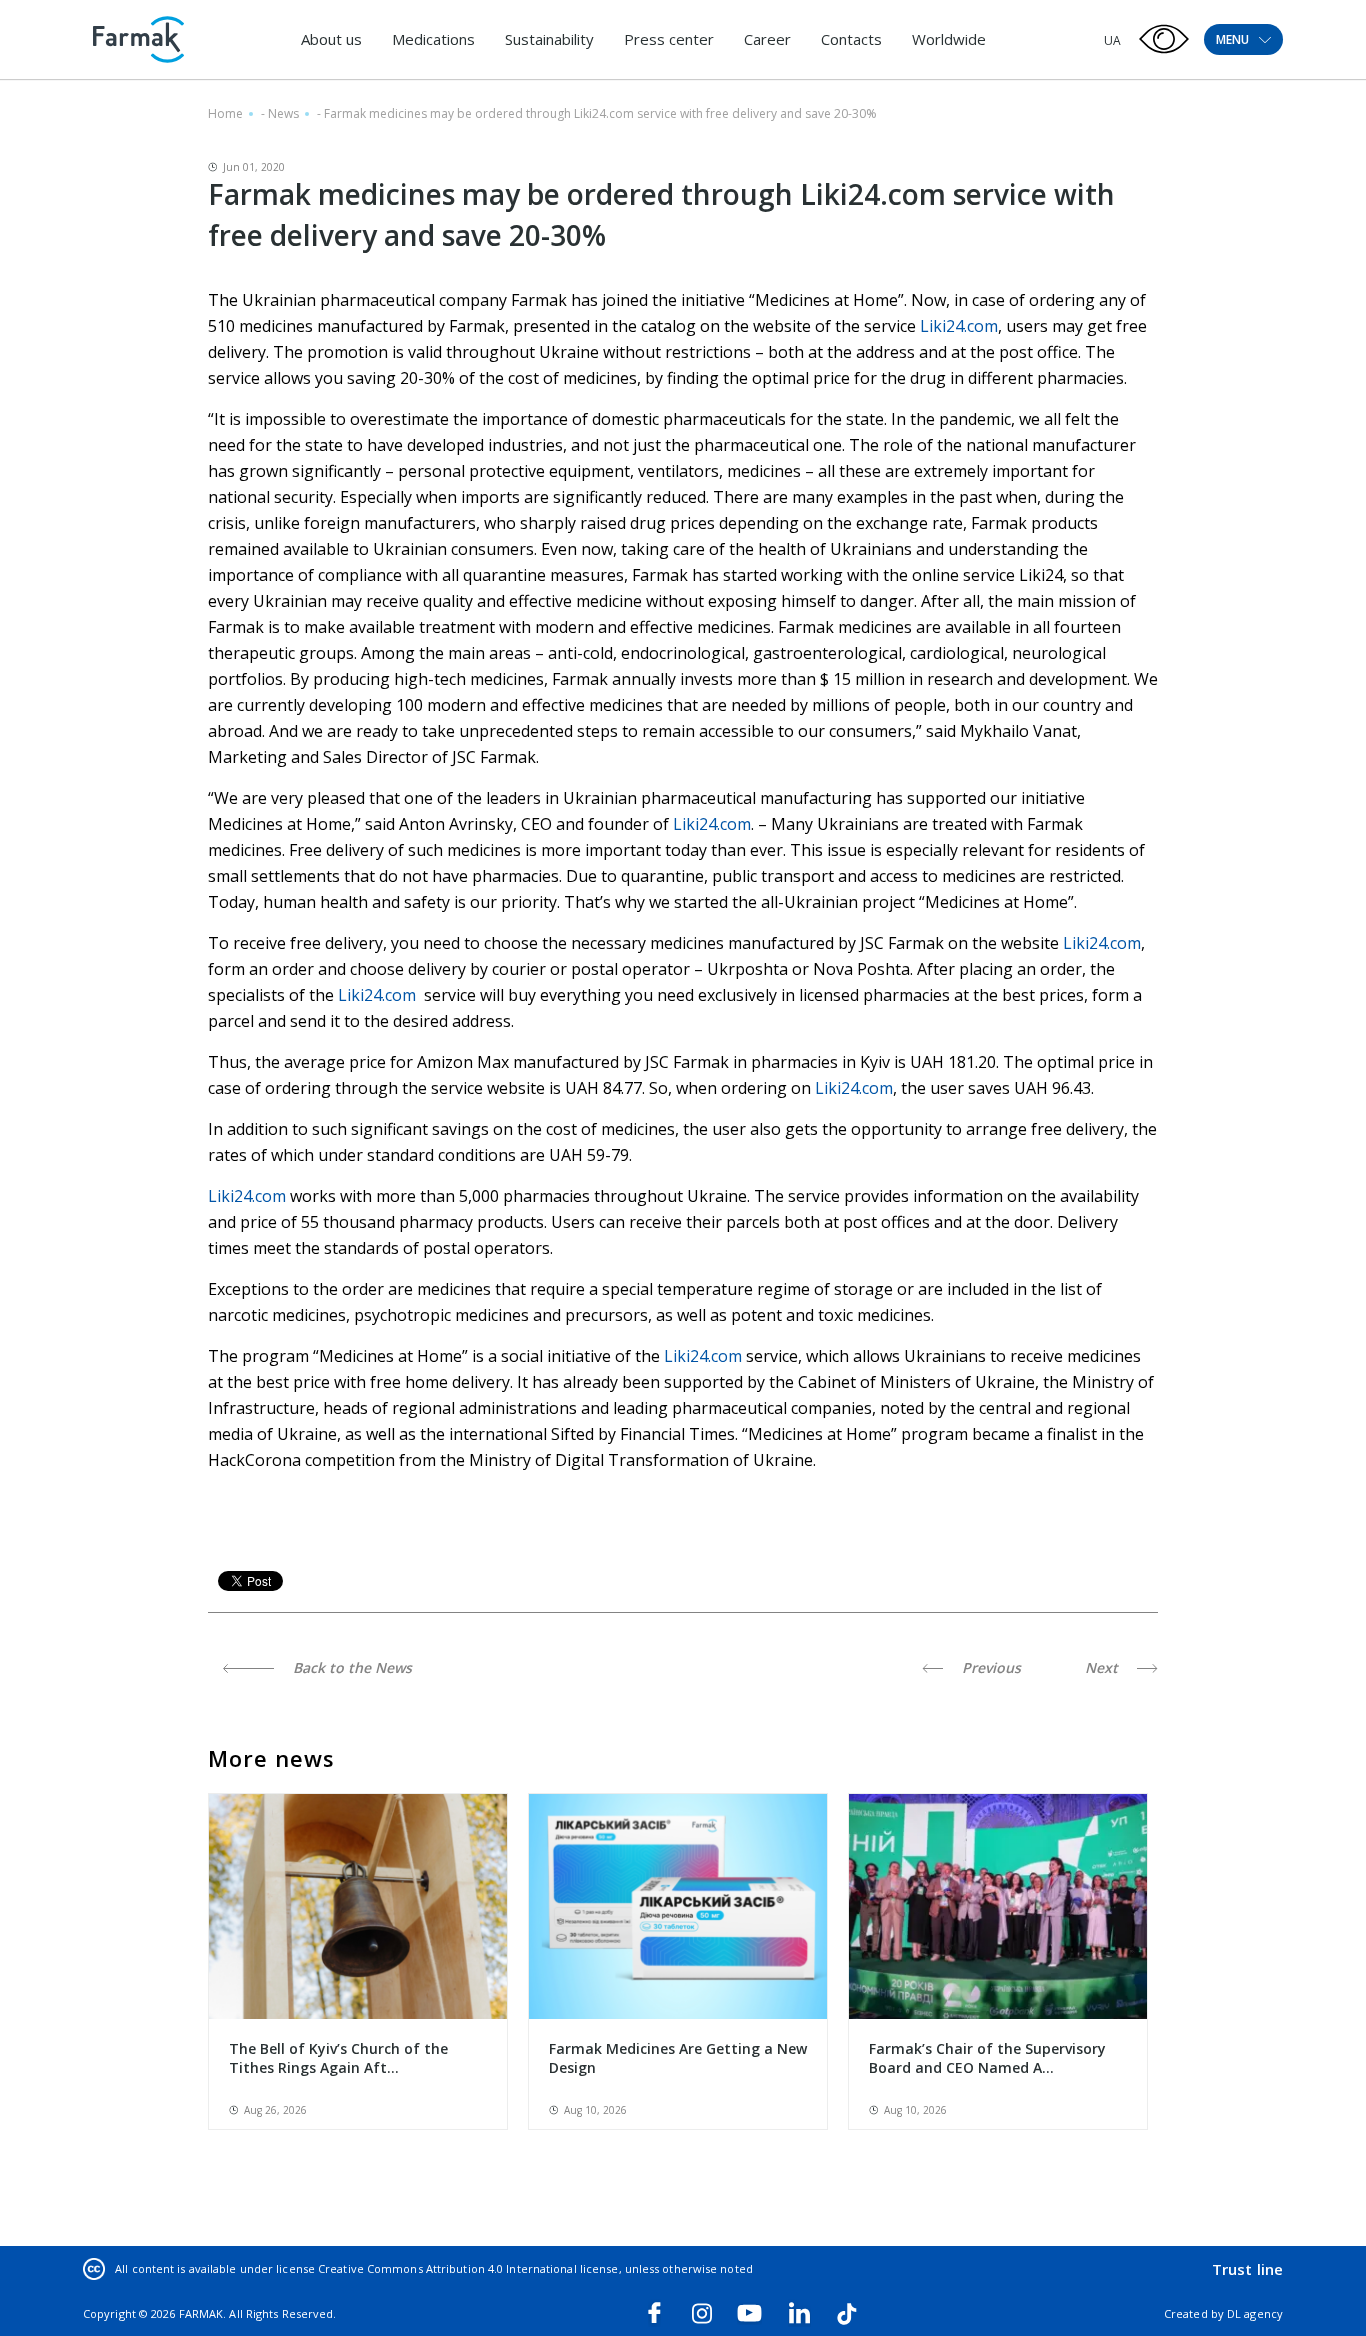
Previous (989, 1667)
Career (767, 39)
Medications (433, 39)
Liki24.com (959, 326)
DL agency (1255, 2313)
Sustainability (549, 39)
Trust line (1247, 2269)
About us (331, 39)
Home (225, 113)
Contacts (851, 39)
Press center (669, 39)
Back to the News (350, 1667)
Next (1103, 1667)
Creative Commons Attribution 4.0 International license (468, 2268)
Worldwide (949, 39)
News (283, 113)
